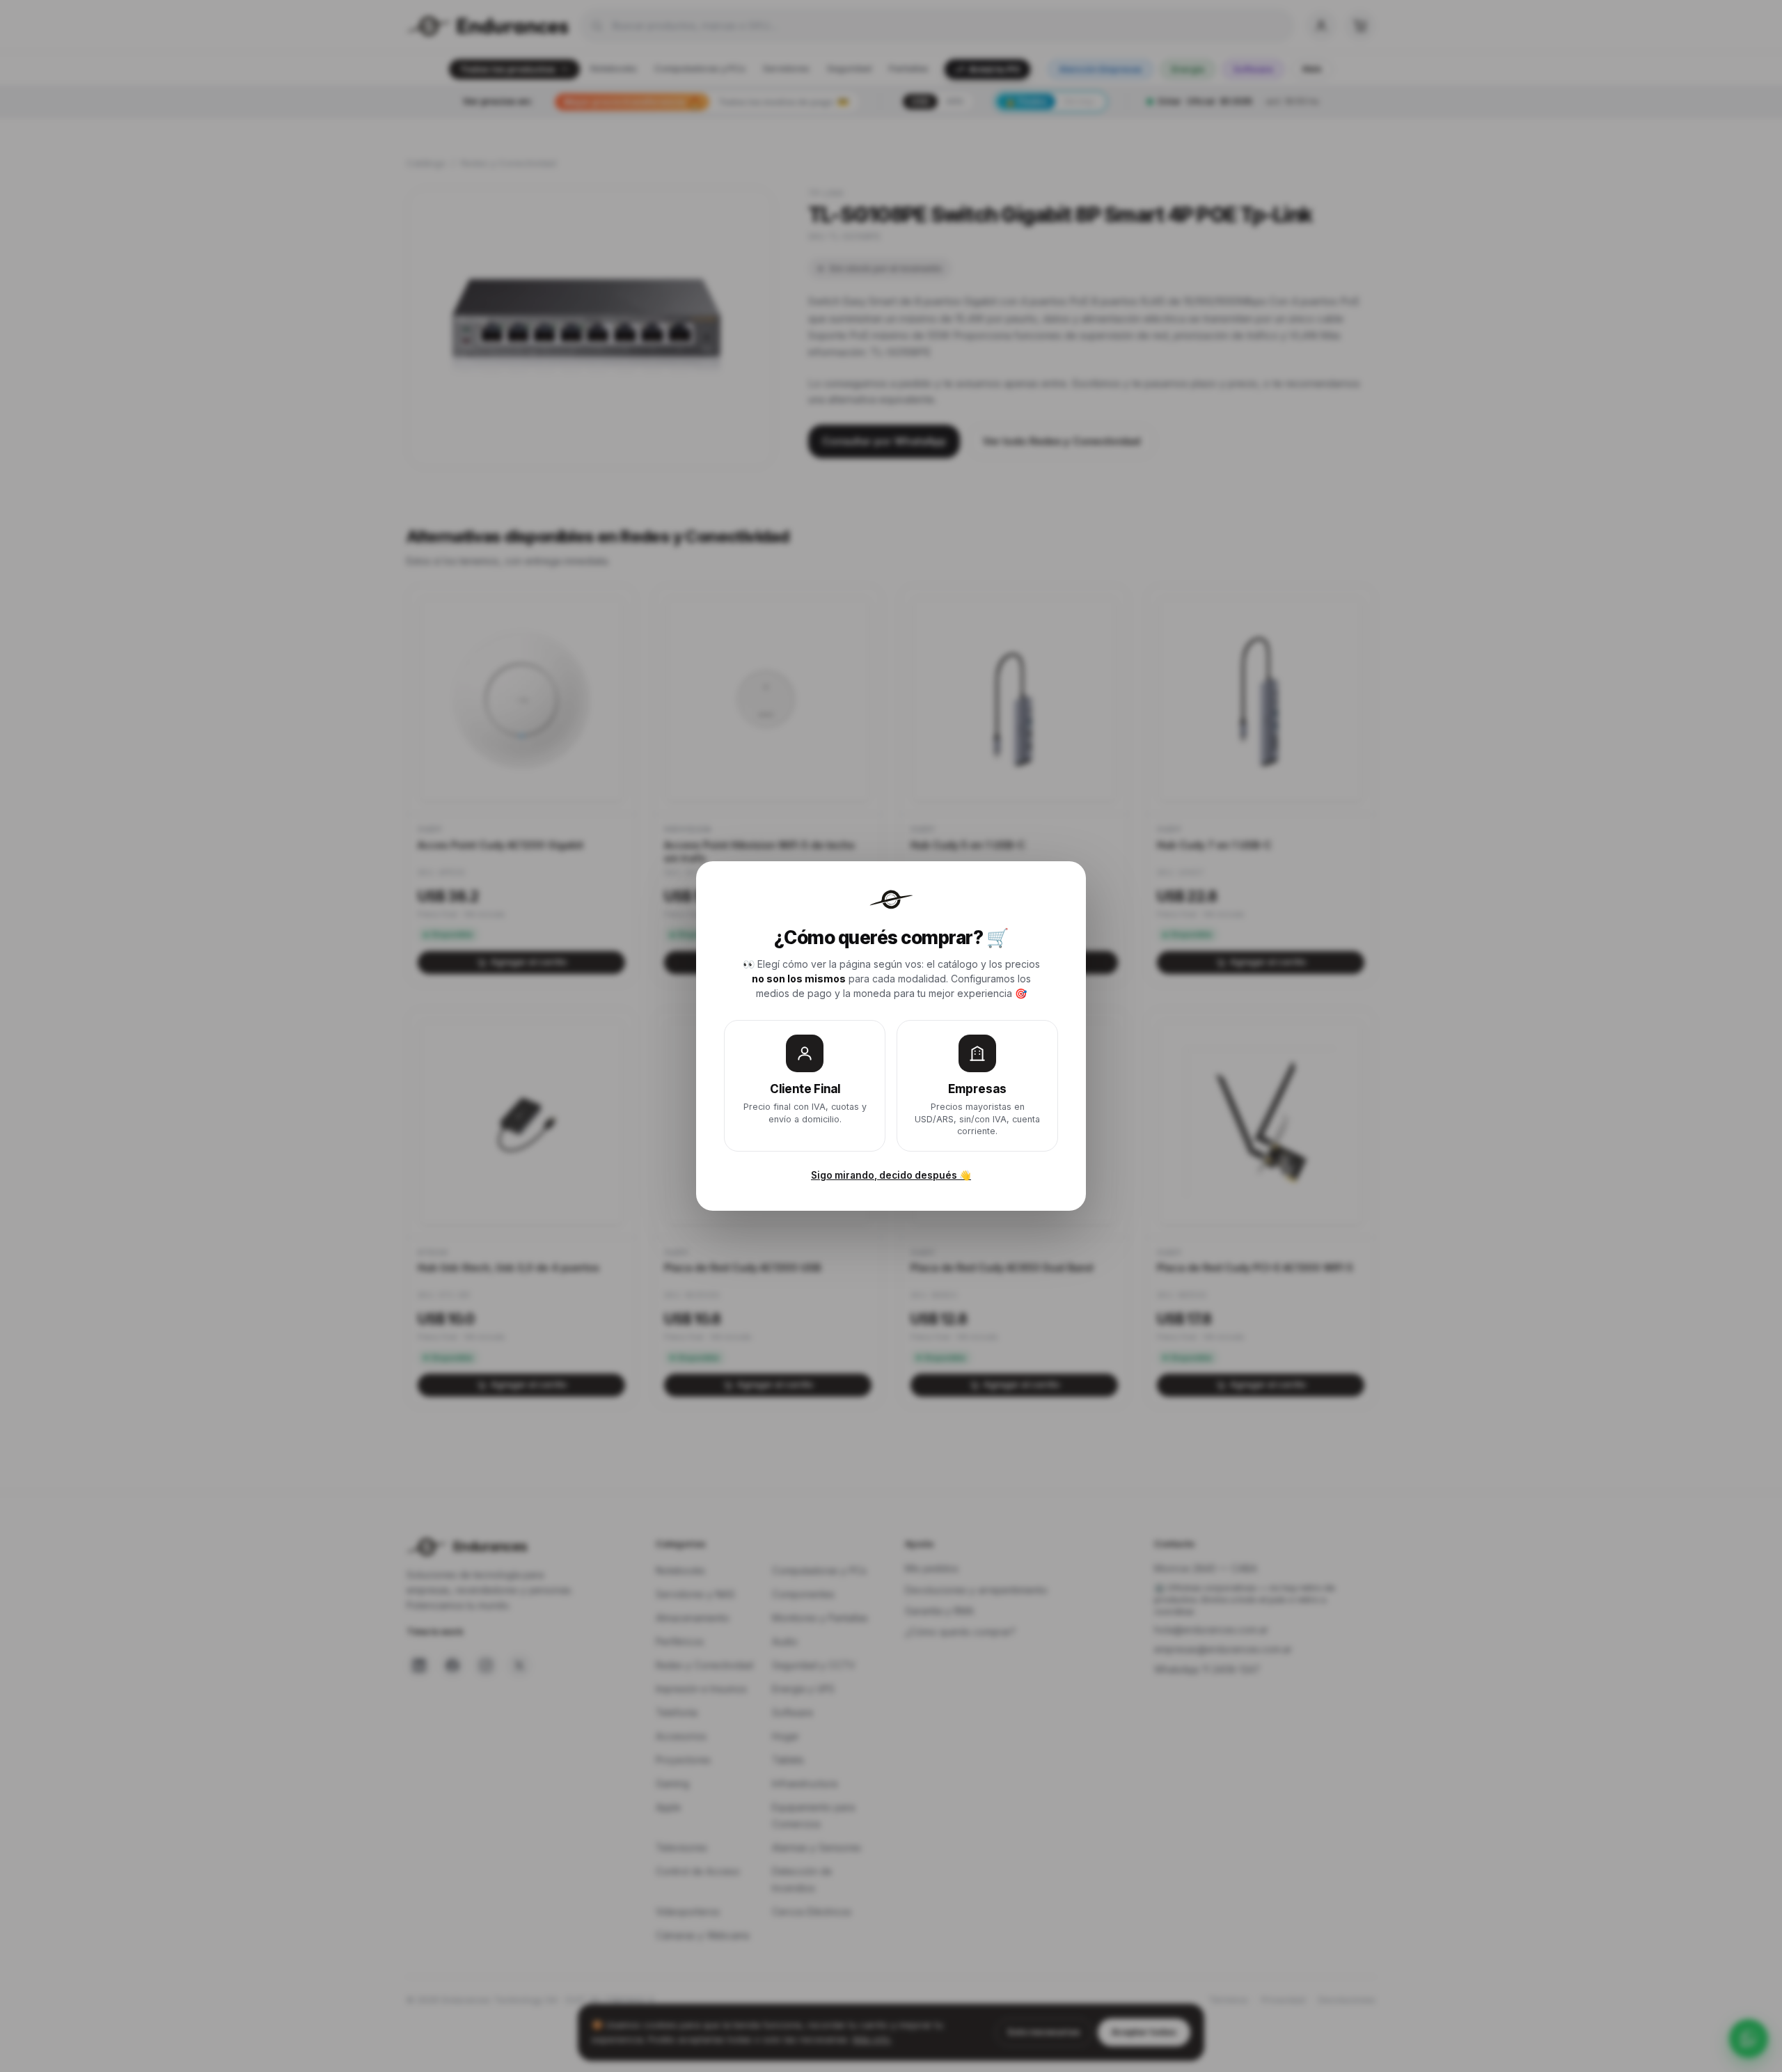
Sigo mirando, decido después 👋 (891, 1175)
